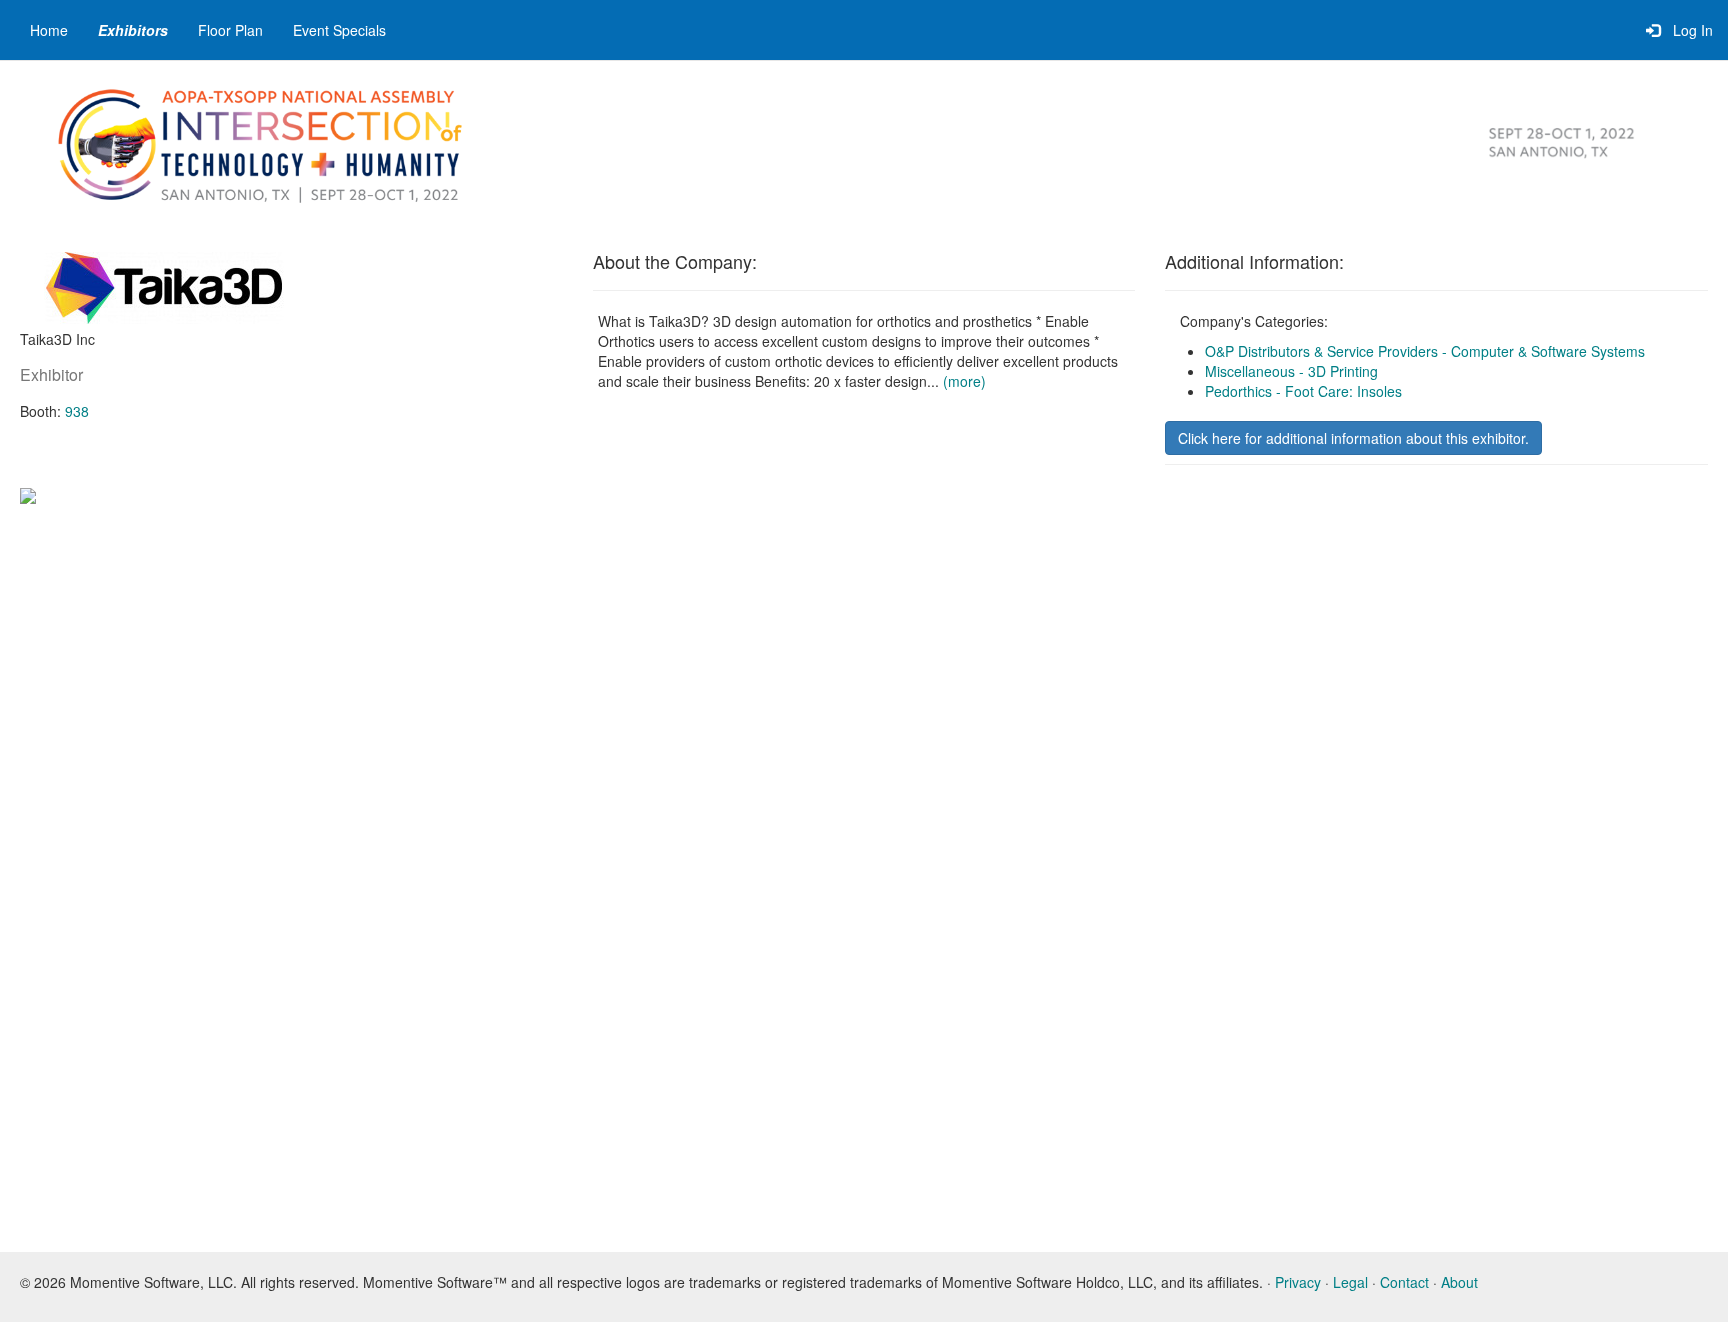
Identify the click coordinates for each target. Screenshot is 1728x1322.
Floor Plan (230, 30)
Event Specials (339, 30)
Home (49, 30)
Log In (1689, 30)
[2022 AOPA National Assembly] (270, 143)
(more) (964, 381)
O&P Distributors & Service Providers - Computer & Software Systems (1425, 351)
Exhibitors (133, 30)
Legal (1350, 1282)
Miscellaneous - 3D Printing (1291, 371)
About (1459, 1282)
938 (77, 411)
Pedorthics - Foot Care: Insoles (1303, 391)
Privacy (1298, 1282)
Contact (1404, 1282)
